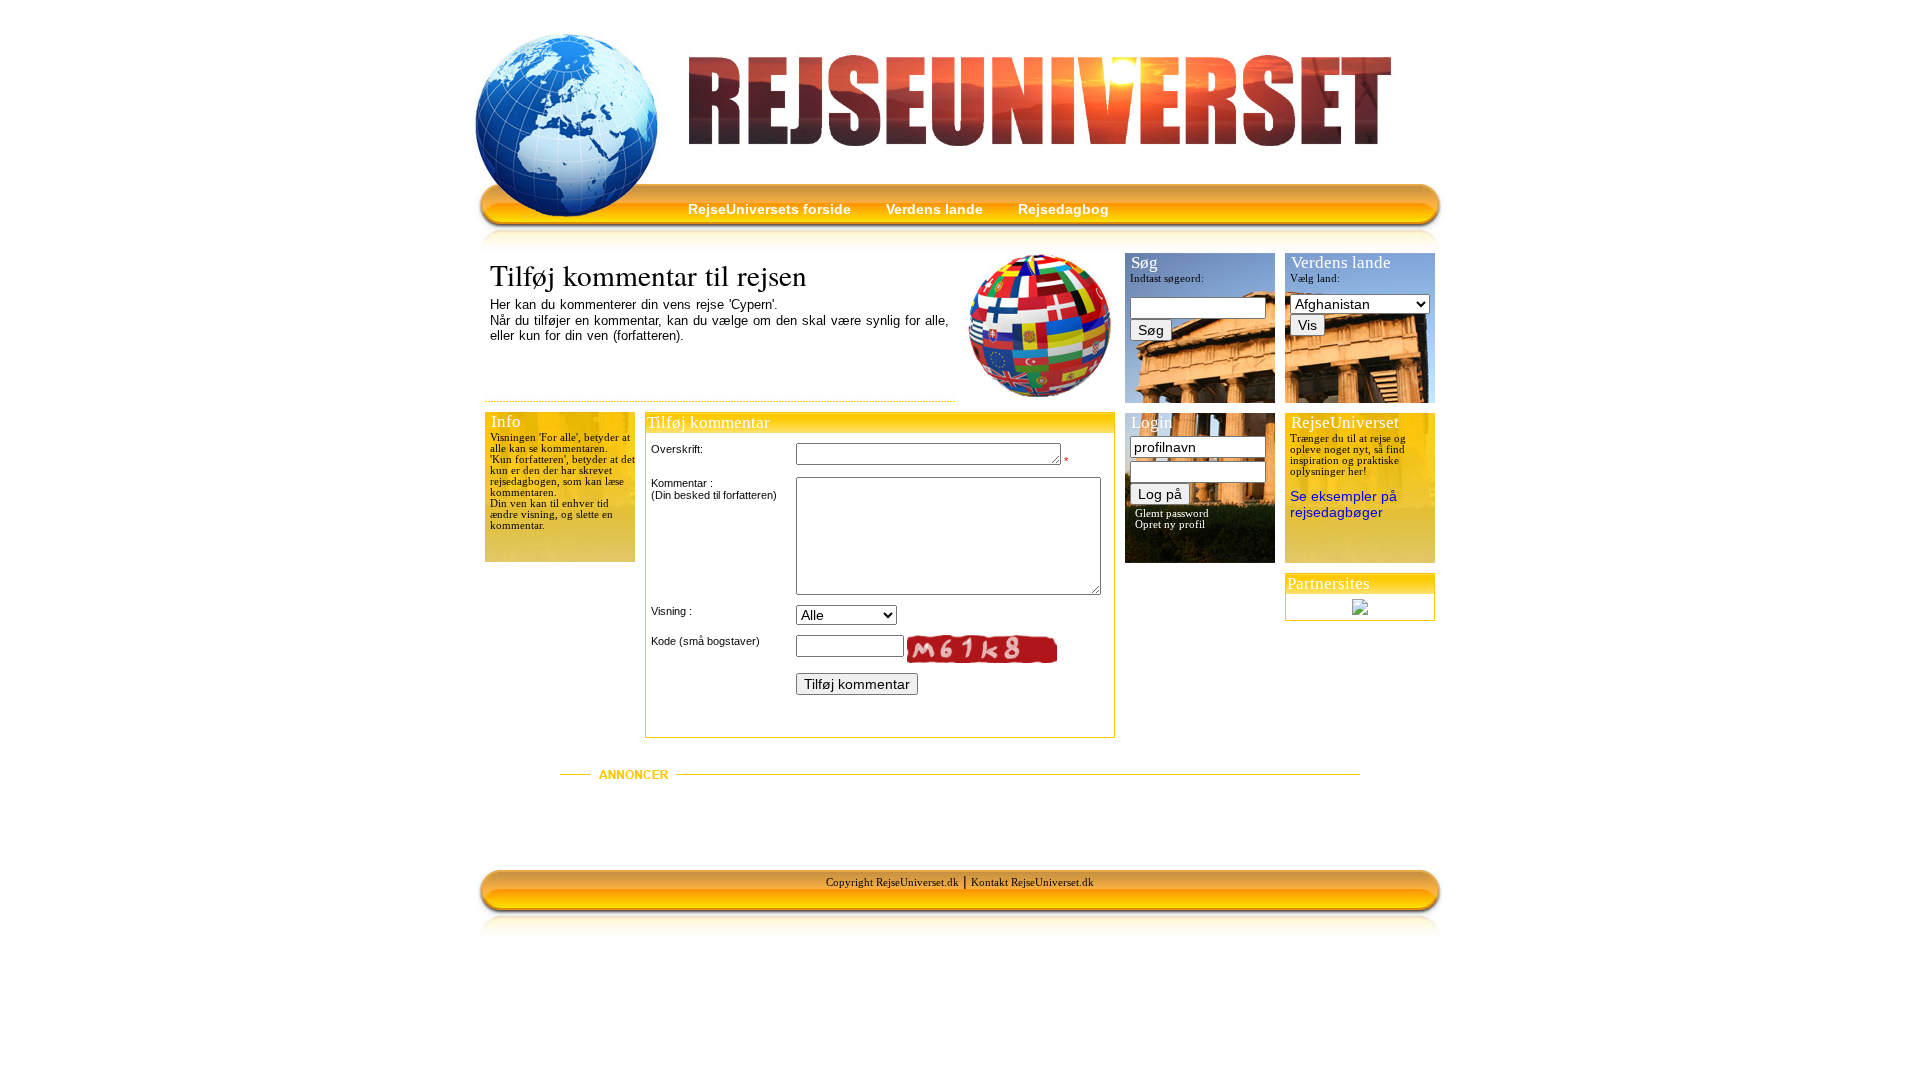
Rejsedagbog (1063, 209)
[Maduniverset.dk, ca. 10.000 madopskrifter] (1360, 607)
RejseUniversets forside (769, 209)
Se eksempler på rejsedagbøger (1343, 504)
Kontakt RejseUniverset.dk (1032, 882)
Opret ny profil (1170, 524)
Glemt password (1172, 513)
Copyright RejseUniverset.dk (892, 882)
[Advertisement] (960, 825)
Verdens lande (934, 209)
